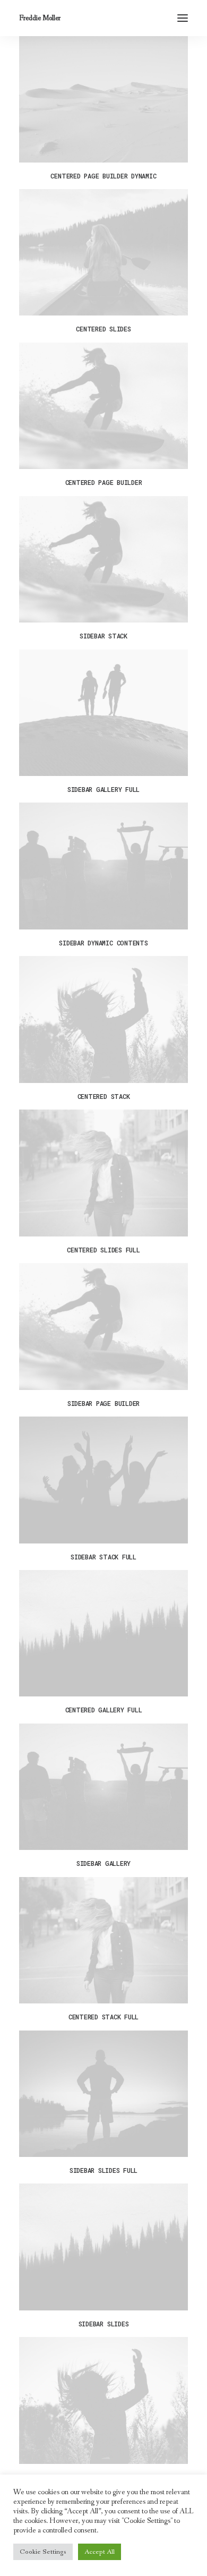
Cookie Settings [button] (43, 2552)
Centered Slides (103, 329)
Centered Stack (104, 1096)
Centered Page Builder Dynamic (103, 176)
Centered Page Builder (104, 482)
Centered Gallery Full (104, 1710)
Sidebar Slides (104, 2324)
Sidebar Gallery (103, 1863)
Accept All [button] (100, 2552)
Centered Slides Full (103, 1250)
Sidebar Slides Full (103, 2170)
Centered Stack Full (103, 2017)
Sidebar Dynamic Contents (103, 943)
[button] (183, 18)
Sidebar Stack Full (103, 1557)
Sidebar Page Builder (103, 1403)
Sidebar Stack (103, 636)
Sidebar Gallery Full (103, 789)
